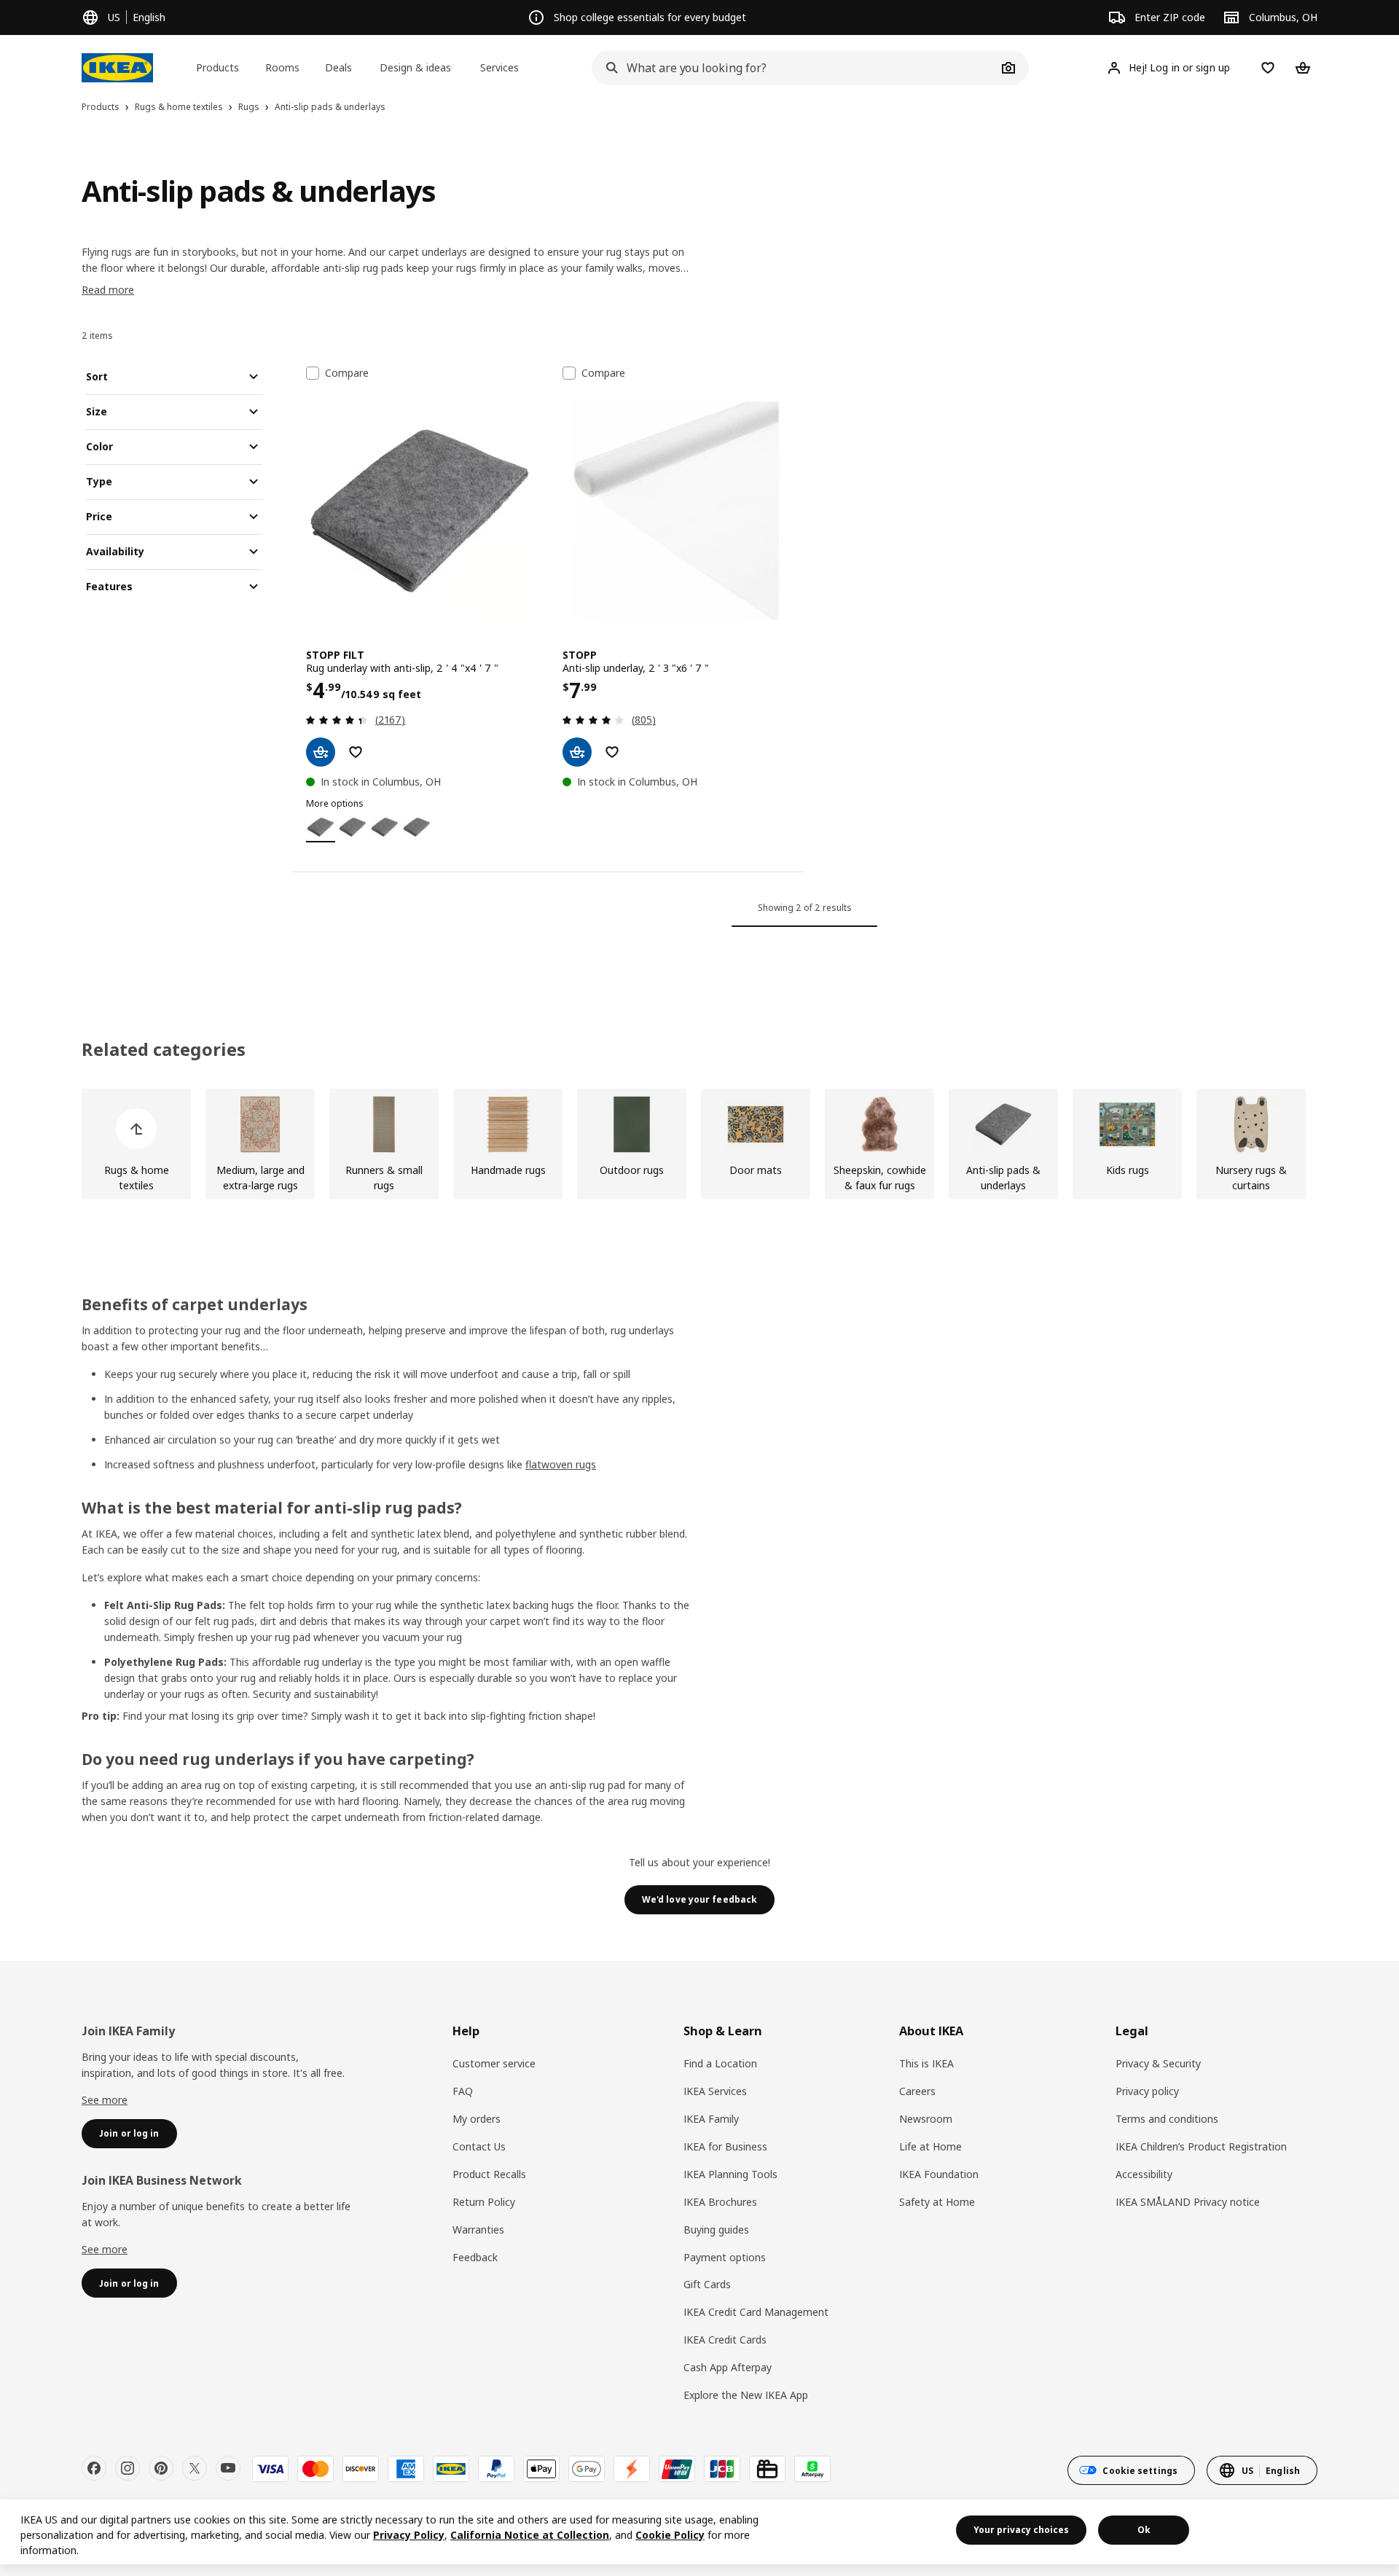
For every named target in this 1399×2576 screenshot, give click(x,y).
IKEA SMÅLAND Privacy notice (1188, 2202)
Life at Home (930, 2146)
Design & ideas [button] (415, 67)
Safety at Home (937, 2202)
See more (105, 2100)
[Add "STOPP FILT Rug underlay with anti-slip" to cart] (321, 752)
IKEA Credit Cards (725, 2340)
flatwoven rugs (561, 1464)
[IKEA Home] (117, 68)
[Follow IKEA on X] (195, 2468)
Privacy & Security (1158, 2063)
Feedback (475, 2257)
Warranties (478, 2229)
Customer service (494, 2063)
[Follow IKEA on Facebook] (94, 2468)
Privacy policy (1147, 2091)
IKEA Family (711, 2119)
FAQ (463, 2091)
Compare (347, 373)
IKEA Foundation (939, 2174)
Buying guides (716, 2229)
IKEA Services (715, 2091)
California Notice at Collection (530, 2535)
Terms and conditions (1167, 2119)
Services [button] (499, 67)
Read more (108, 290)
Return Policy (484, 2202)
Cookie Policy (670, 2535)
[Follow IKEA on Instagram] (128, 2468)
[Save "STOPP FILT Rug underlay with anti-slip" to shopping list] (356, 752)
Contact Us (479, 2146)
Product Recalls (489, 2174)
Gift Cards (707, 2284)
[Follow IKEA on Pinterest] (161, 2468)
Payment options (725, 2257)
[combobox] (794, 68)
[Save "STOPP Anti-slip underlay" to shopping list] (612, 752)
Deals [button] (338, 67)
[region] (699, 2532)
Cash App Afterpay (728, 2367)
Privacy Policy (409, 2535)
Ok (1144, 2530)
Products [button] (218, 67)
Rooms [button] (282, 67)
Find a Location (720, 2063)
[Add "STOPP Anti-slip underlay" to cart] (577, 752)
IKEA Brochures (720, 2202)
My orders (477, 2119)
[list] (699, 1144)
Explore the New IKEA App (746, 2395)
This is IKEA (926, 2063)
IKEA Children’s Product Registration (1201, 2146)
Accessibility (1144, 2174)
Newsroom (926, 2119)
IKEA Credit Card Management (756, 2312)
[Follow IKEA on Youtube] (228, 2468)
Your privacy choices (1021, 2530)
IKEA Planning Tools (730, 2174)
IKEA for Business (725, 2146)
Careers (917, 2091)
